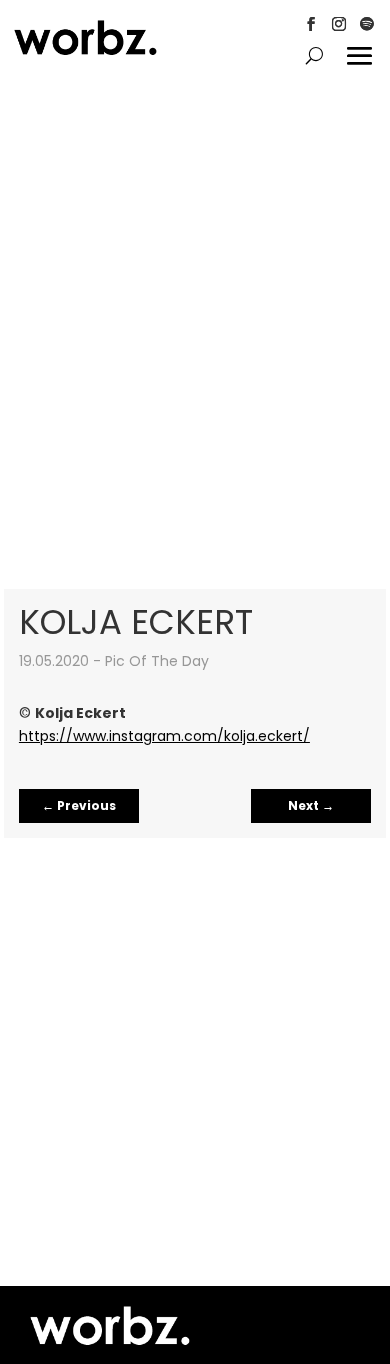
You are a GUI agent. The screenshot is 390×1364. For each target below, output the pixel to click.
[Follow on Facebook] (311, 24)
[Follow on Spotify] (367, 24)
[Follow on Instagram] (339, 24)
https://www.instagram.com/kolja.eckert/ (164, 736)
